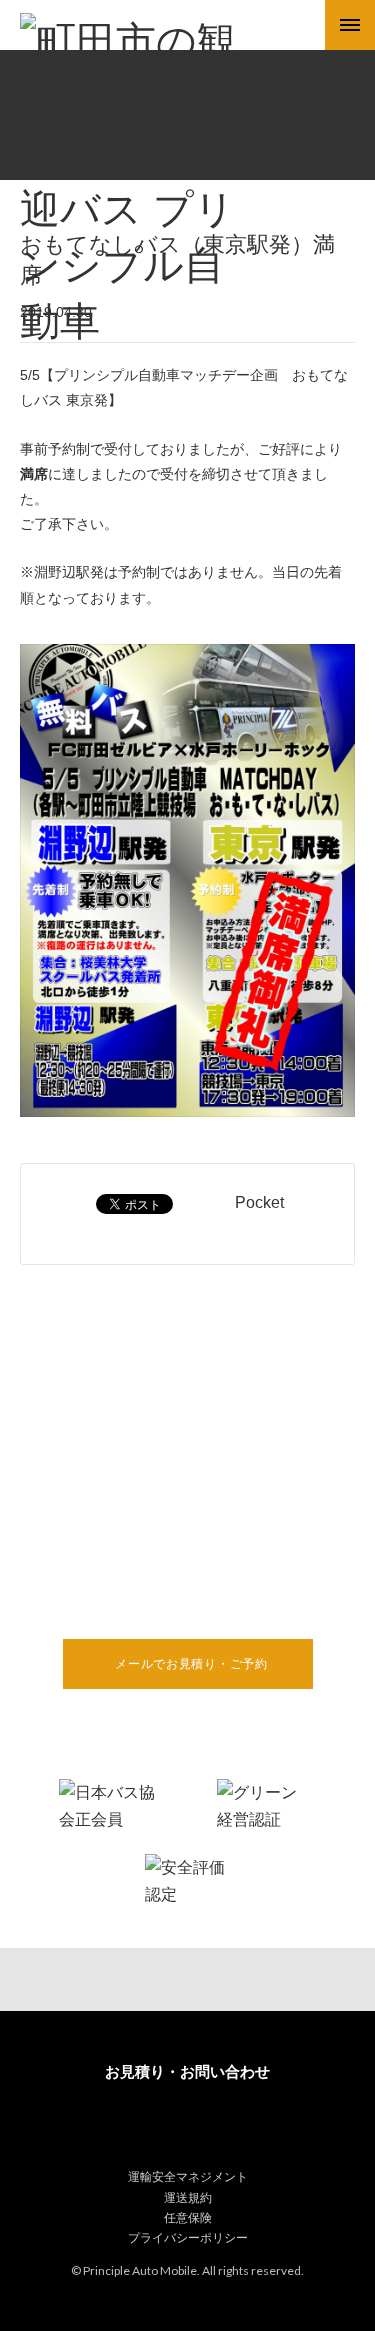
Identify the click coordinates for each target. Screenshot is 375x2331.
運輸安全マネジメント (188, 2177)
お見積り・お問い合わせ (187, 2071)
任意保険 (188, 2218)
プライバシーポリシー (188, 2238)
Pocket (259, 1202)
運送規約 (188, 2198)
